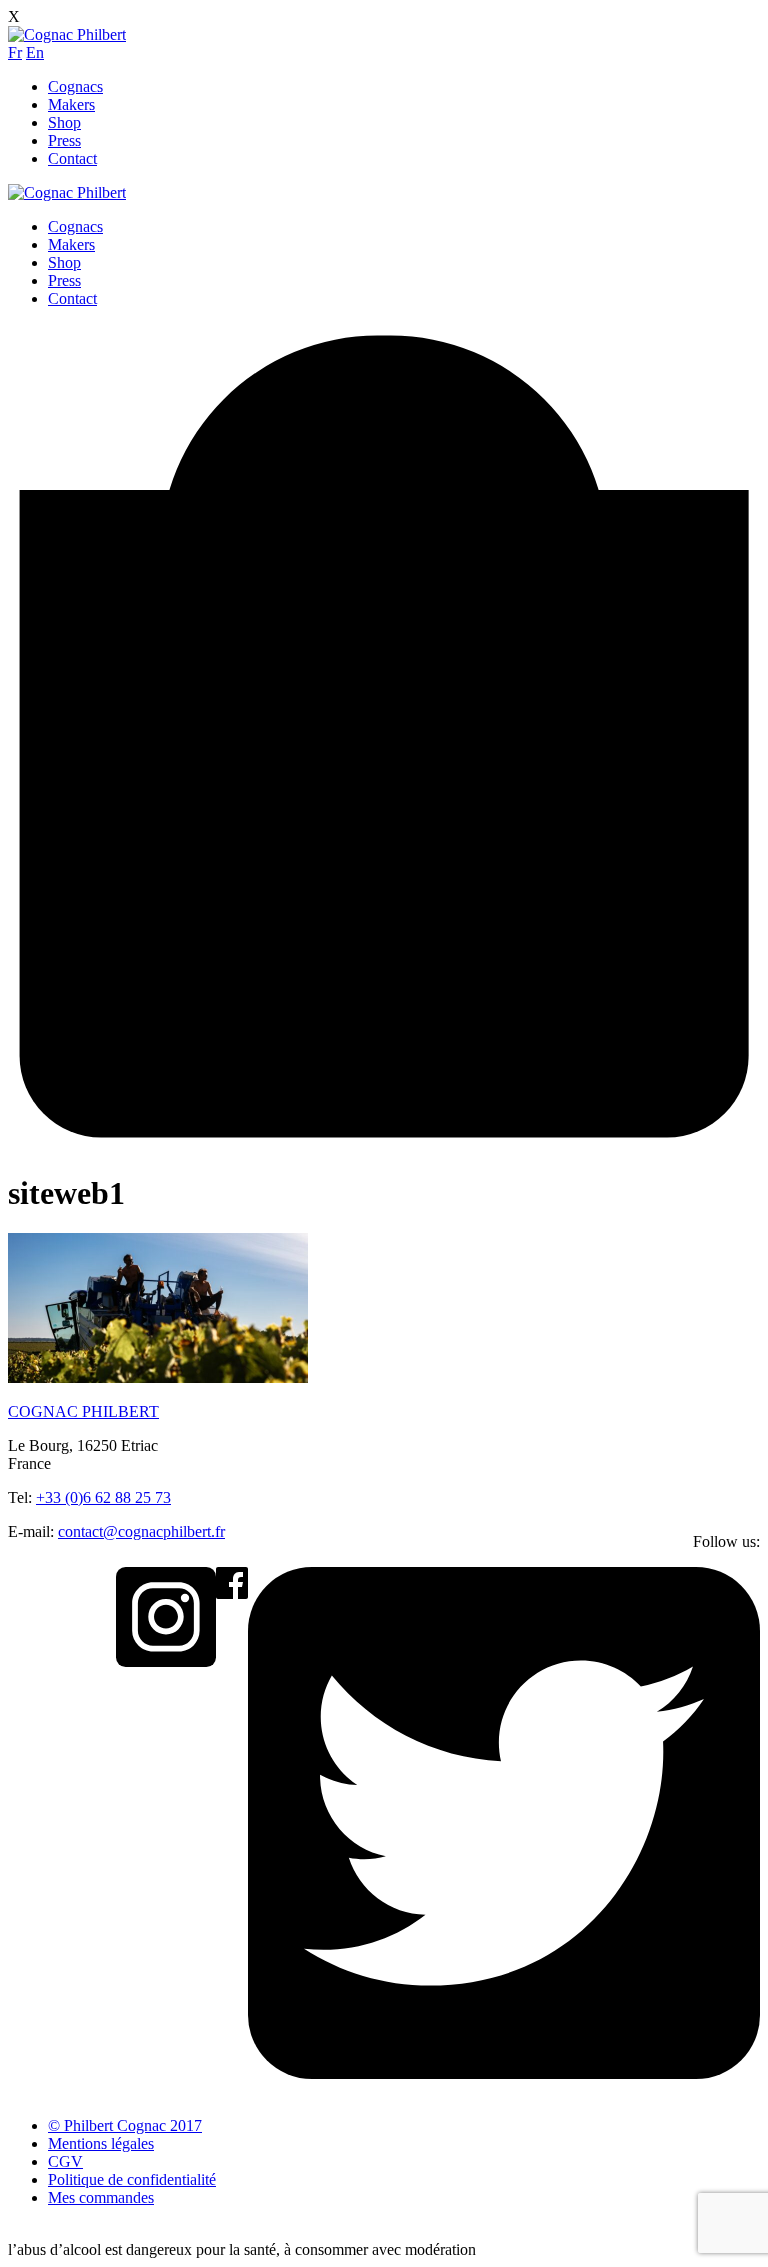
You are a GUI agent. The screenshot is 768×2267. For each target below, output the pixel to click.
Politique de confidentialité (132, 2179)
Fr (15, 52)
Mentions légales (101, 2143)
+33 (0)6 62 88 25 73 (103, 1497)
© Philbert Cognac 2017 (125, 2125)
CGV (65, 2161)
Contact (72, 158)
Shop (64, 122)
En (35, 52)
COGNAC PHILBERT (83, 1411)
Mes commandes (101, 2197)
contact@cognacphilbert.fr (141, 1531)
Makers (71, 104)
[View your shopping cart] (384, 1143)
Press (64, 140)
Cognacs (75, 86)
